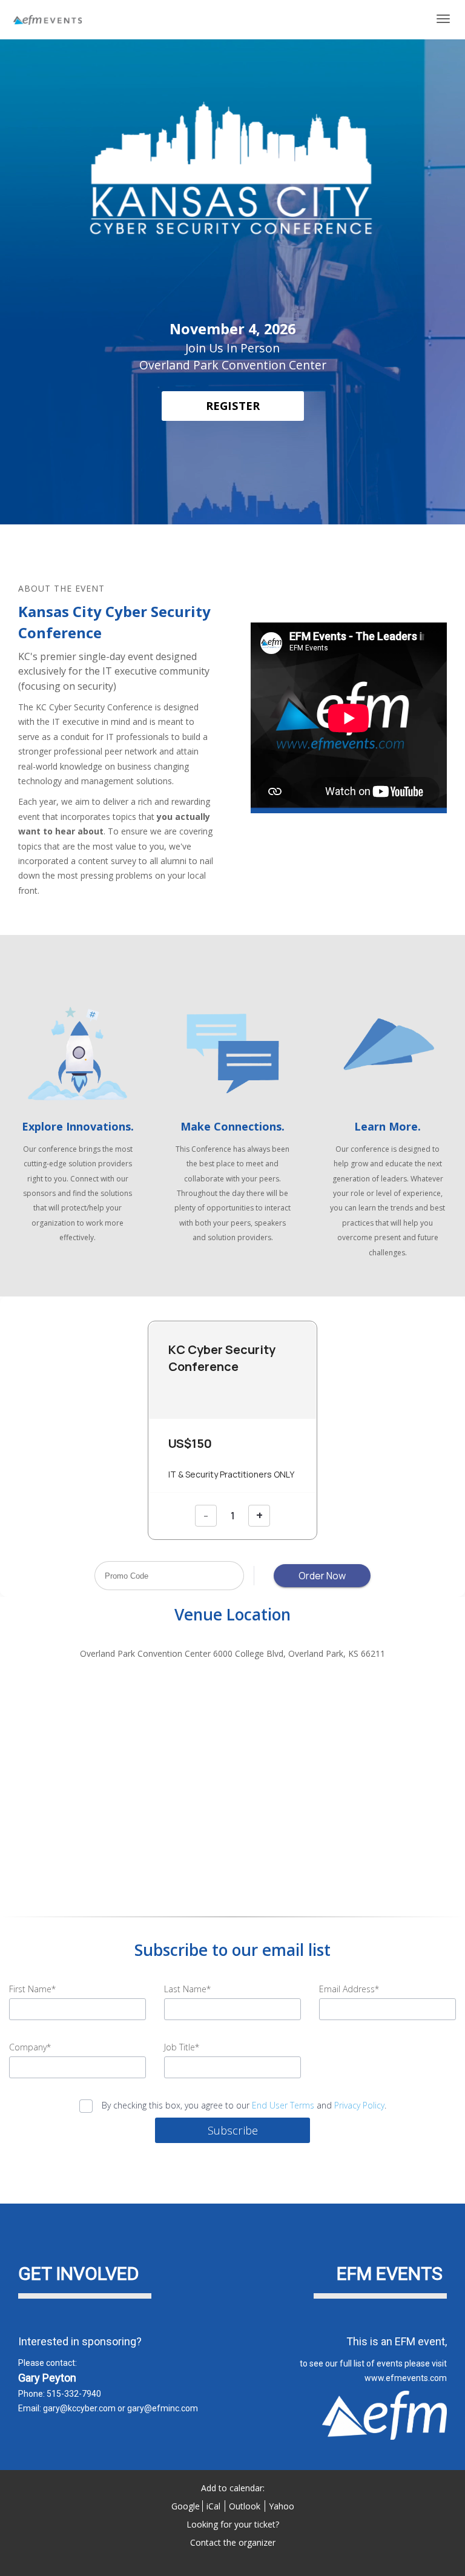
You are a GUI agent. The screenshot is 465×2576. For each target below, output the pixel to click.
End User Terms (283, 2105)
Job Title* (182, 2047)
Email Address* (349, 1989)
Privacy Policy (359, 2105)
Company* (30, 2047)
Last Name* (187, 1989)
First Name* (32, 1989)
